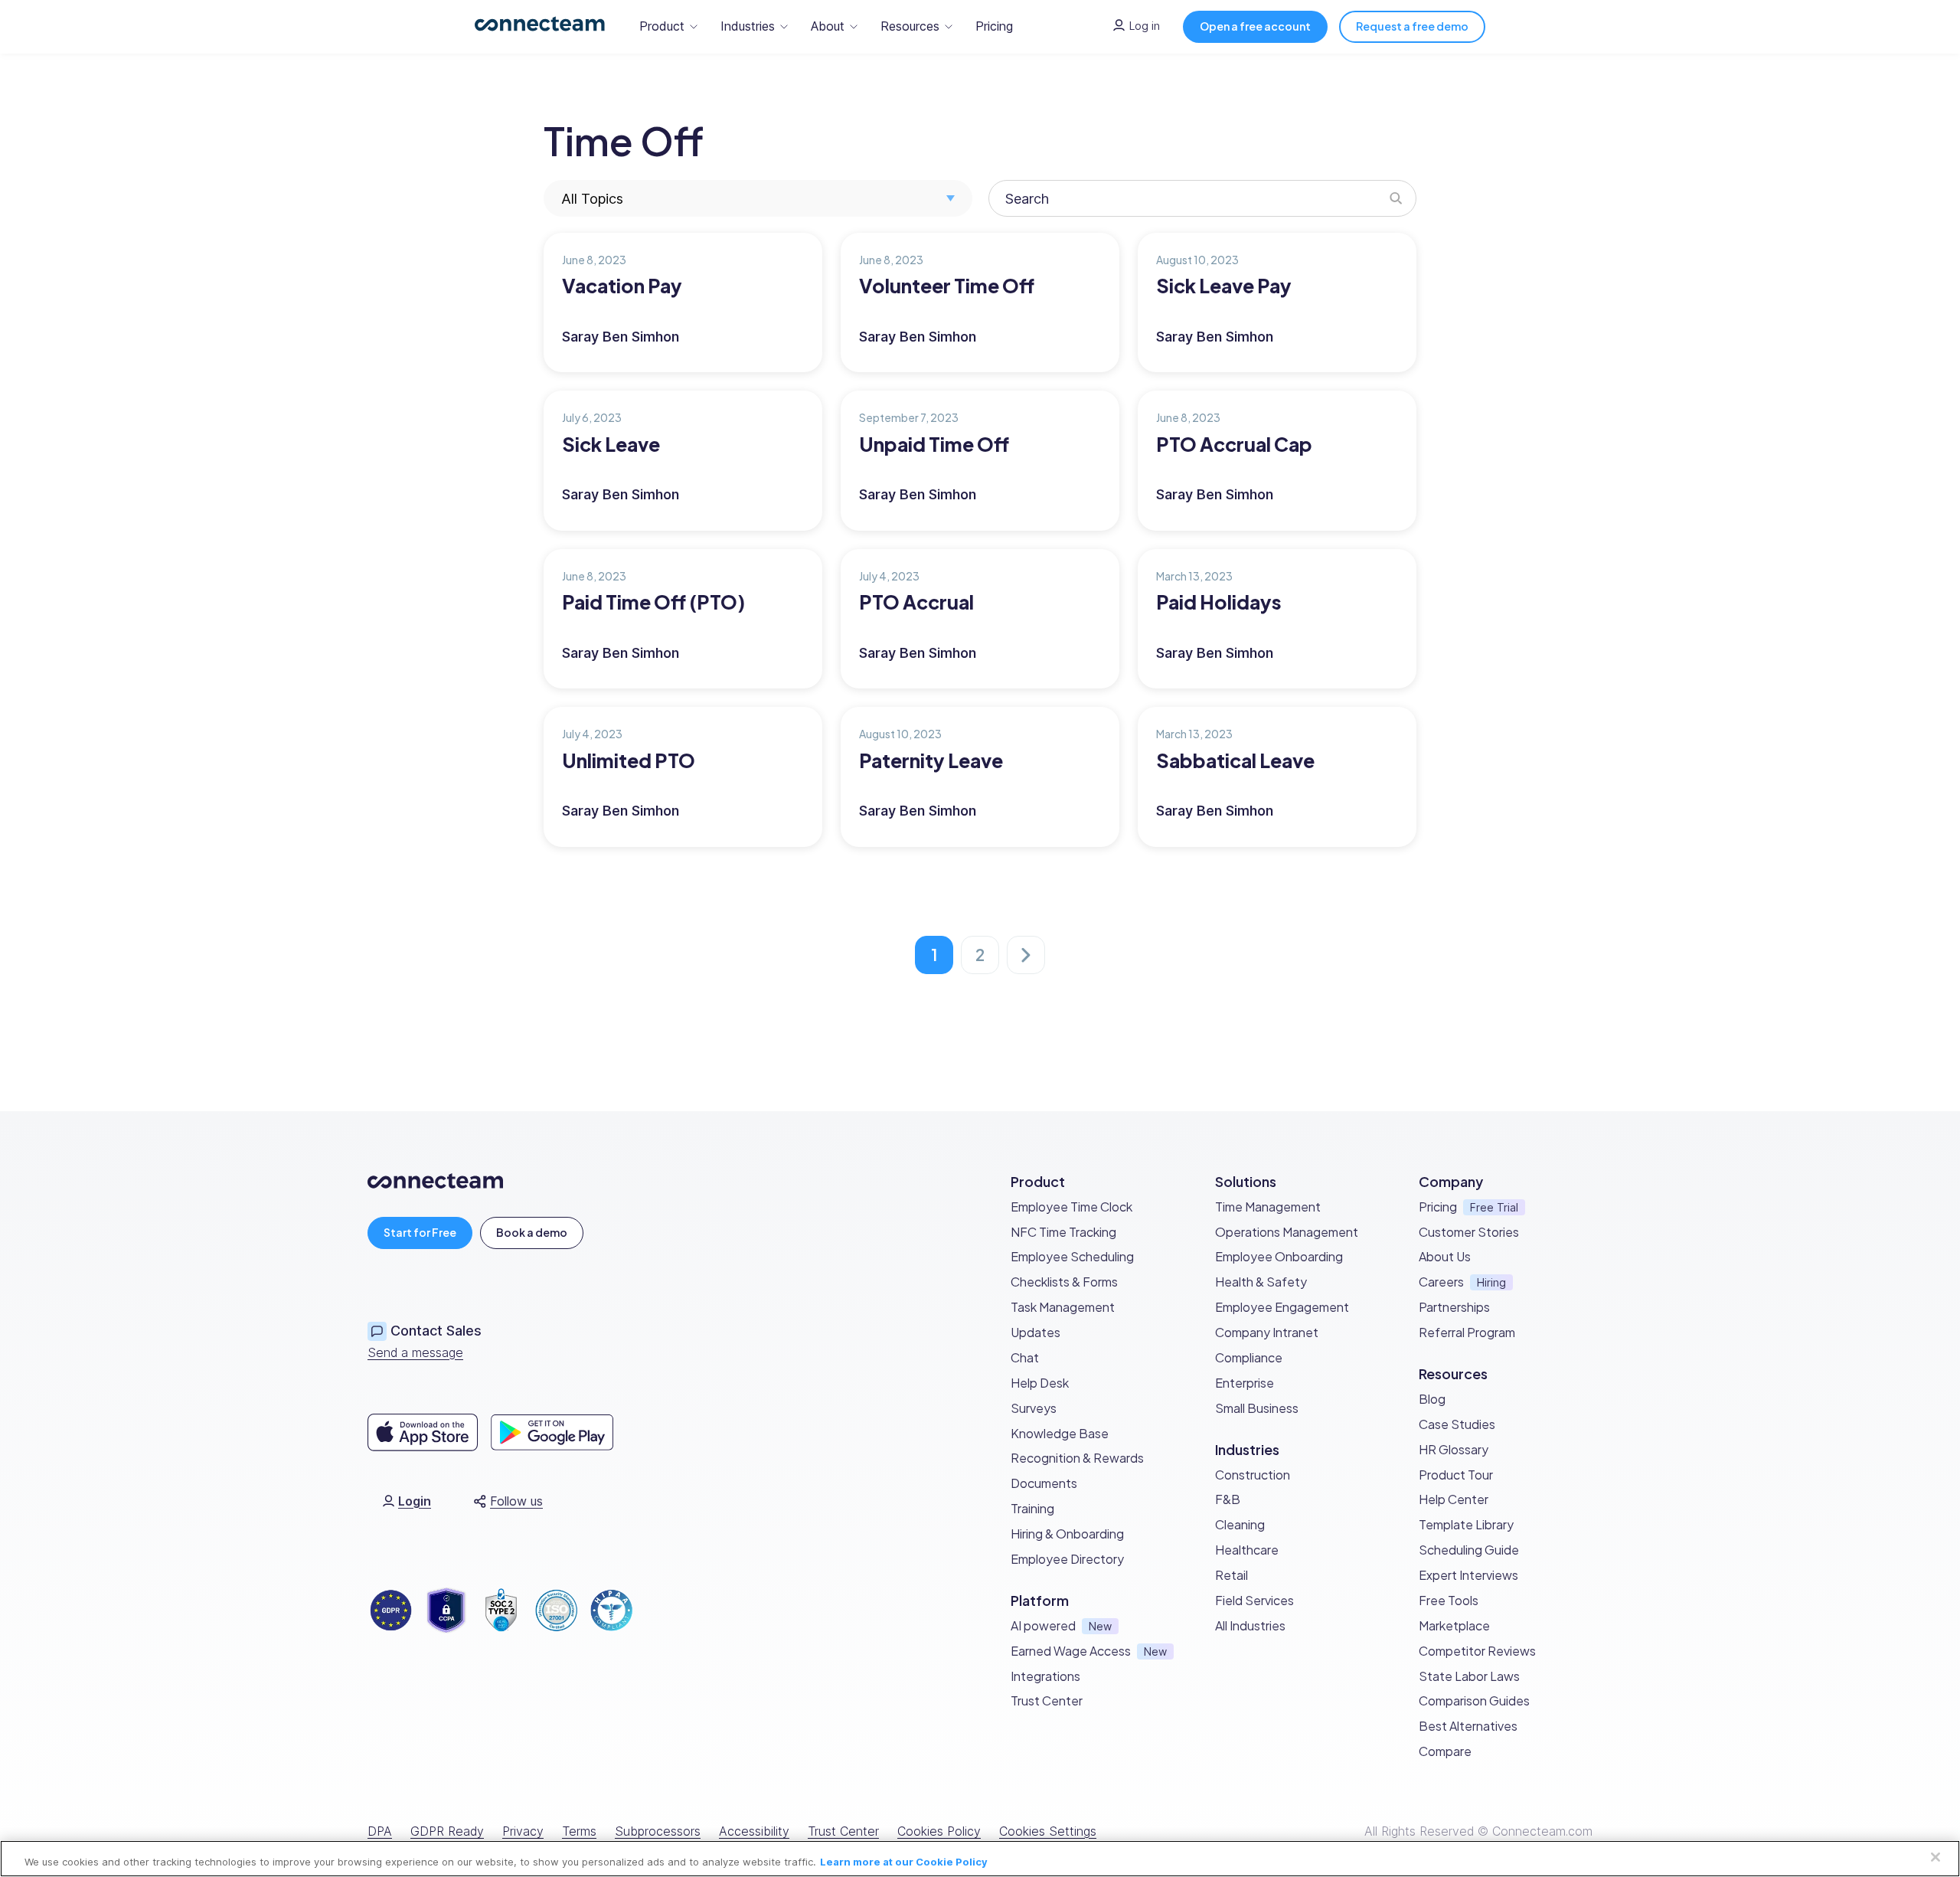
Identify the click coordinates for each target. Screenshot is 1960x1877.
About (828, 26)
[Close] (1935, 1857)
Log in (1145, 26)
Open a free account (1255, 26)
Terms (579, 1831)
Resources (910, 26)
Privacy (523, 1831)
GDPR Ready (447, 1831)
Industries (748, 26)
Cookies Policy (939, 1831)
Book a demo (532, 1232)
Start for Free (420, 1232)
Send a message (415, 1352)
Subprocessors (658, 1831)
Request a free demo (1412, 26)
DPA (380, 1831)
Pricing (994, 26)
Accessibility (754, 1831)
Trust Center (843, 1831)
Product (662, 26)
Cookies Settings (1048, 1831)
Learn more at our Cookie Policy (904, 1862)
